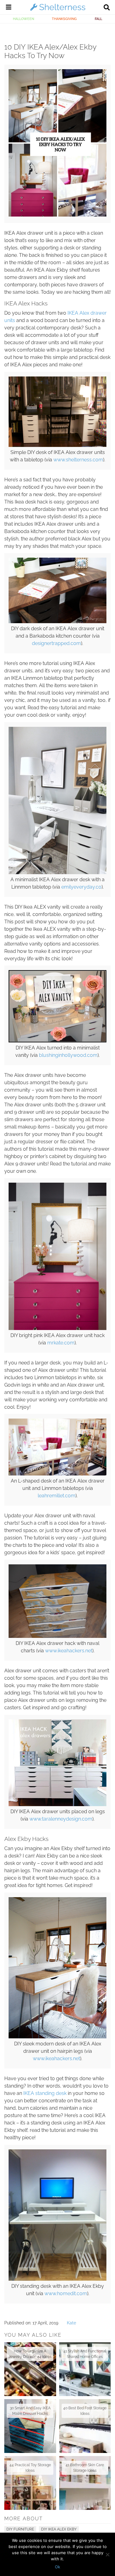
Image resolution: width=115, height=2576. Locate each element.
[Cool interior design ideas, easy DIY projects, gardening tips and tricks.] (58, 10)
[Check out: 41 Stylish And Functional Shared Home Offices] (85, 2369)
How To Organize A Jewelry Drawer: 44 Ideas (30, 2354)
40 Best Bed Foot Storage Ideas (85, 2411)
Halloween (23, 19)
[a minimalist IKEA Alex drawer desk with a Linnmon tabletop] (57, 873)
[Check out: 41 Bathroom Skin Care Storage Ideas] (85, 2483)
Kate (71, 2323)
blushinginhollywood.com (68, 1055)
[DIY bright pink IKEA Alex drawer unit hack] (57, 1328)
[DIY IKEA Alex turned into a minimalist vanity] (57, 1041)
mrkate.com (61, 1343)
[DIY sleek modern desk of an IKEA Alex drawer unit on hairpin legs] (57, 2037)
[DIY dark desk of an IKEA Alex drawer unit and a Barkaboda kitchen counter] (57, 622)
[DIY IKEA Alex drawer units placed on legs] (57, 1805)
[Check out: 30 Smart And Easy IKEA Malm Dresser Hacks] (30, 2426)
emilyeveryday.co (81, 887)
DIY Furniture (20, 2529)
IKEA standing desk (45, 2093)
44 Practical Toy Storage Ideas (30, 2468)
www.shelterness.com (78, 460)
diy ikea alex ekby (59, 2529)
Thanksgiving (64, 19)
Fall (98, 19)
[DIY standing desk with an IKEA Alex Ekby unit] (57, 2279)
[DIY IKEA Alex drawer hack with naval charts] (57, 1636)
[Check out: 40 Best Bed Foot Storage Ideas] (85, 2426)
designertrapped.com (56, 643)
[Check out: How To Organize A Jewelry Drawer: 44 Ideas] (30, 2369)
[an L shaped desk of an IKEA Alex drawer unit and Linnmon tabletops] (57, 1474)
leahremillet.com (57, 1496)
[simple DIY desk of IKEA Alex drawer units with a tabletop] (57, 445)
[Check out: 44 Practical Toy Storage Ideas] (30, 2483)
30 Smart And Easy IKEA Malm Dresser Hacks (30, 2411)
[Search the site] (107, 8)
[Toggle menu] (9, 8)
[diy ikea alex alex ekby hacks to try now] (57, 215)
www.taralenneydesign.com (61, 1819)
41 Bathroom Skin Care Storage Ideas (85, 2468)
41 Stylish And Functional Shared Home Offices (85, 2354)
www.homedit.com (66, 2293)
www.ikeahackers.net (69, 1651)
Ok (57, 2567)
